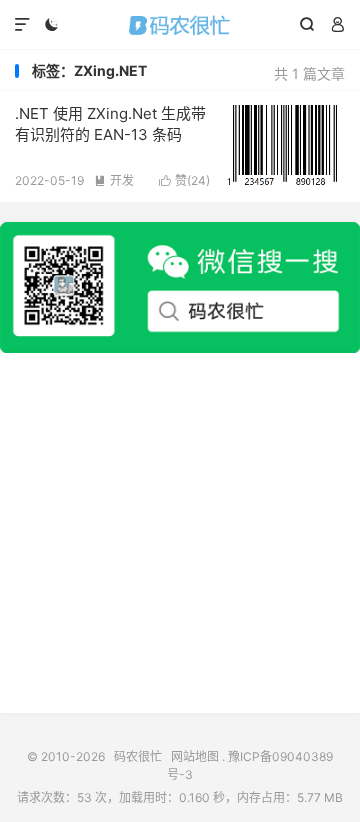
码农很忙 (180, 25)
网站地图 (195, 756)
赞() (184, 180)
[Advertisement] (180, 533)
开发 (114, 180)
